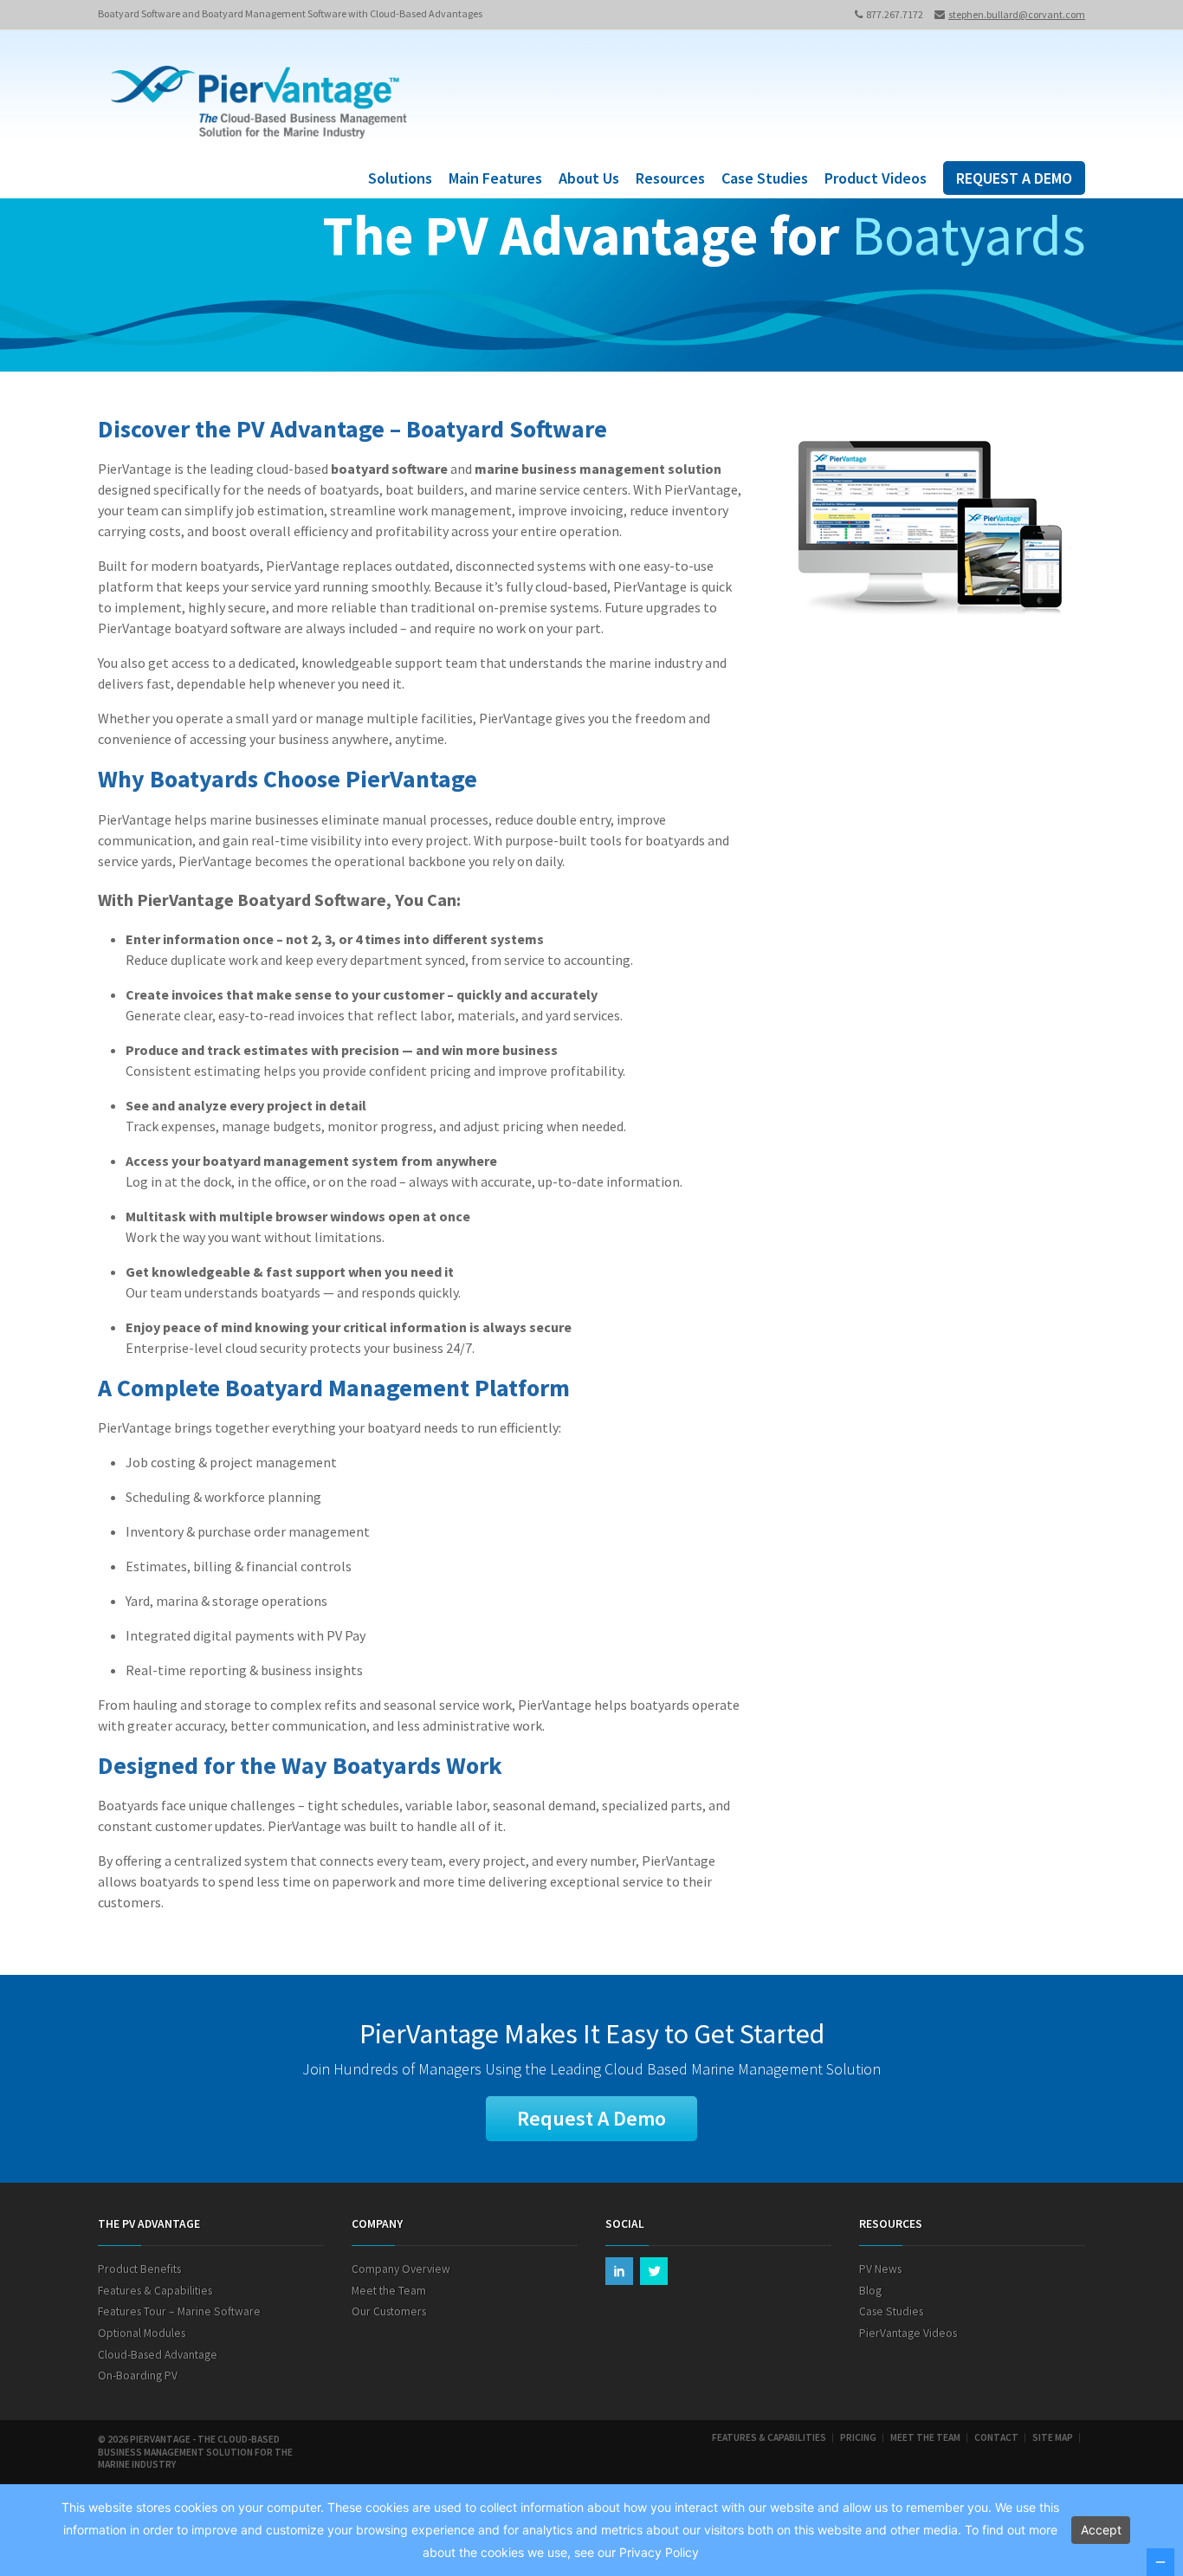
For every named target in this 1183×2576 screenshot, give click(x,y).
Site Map (1053, 2437)
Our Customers (389, 2311)
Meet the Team (389, 2291)
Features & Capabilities (155, 2291)
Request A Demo (591, 2118)
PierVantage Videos (908, 2333)
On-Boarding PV (138, 2375)
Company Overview (401, 2269)
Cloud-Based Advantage (158, 2355)
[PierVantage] (259, 105)
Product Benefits (139, 2269)
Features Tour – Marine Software (179, 2311)
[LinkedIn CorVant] (619, 2271)
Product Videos (876, 178)
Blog (870, 2291)
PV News (880, 2269)
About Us (589, 178)
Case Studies (765, 178)
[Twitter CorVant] (654, 2271)
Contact (996, 2437)
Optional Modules (142, 2333)
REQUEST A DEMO (1014, 178)
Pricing (858, 2437)
